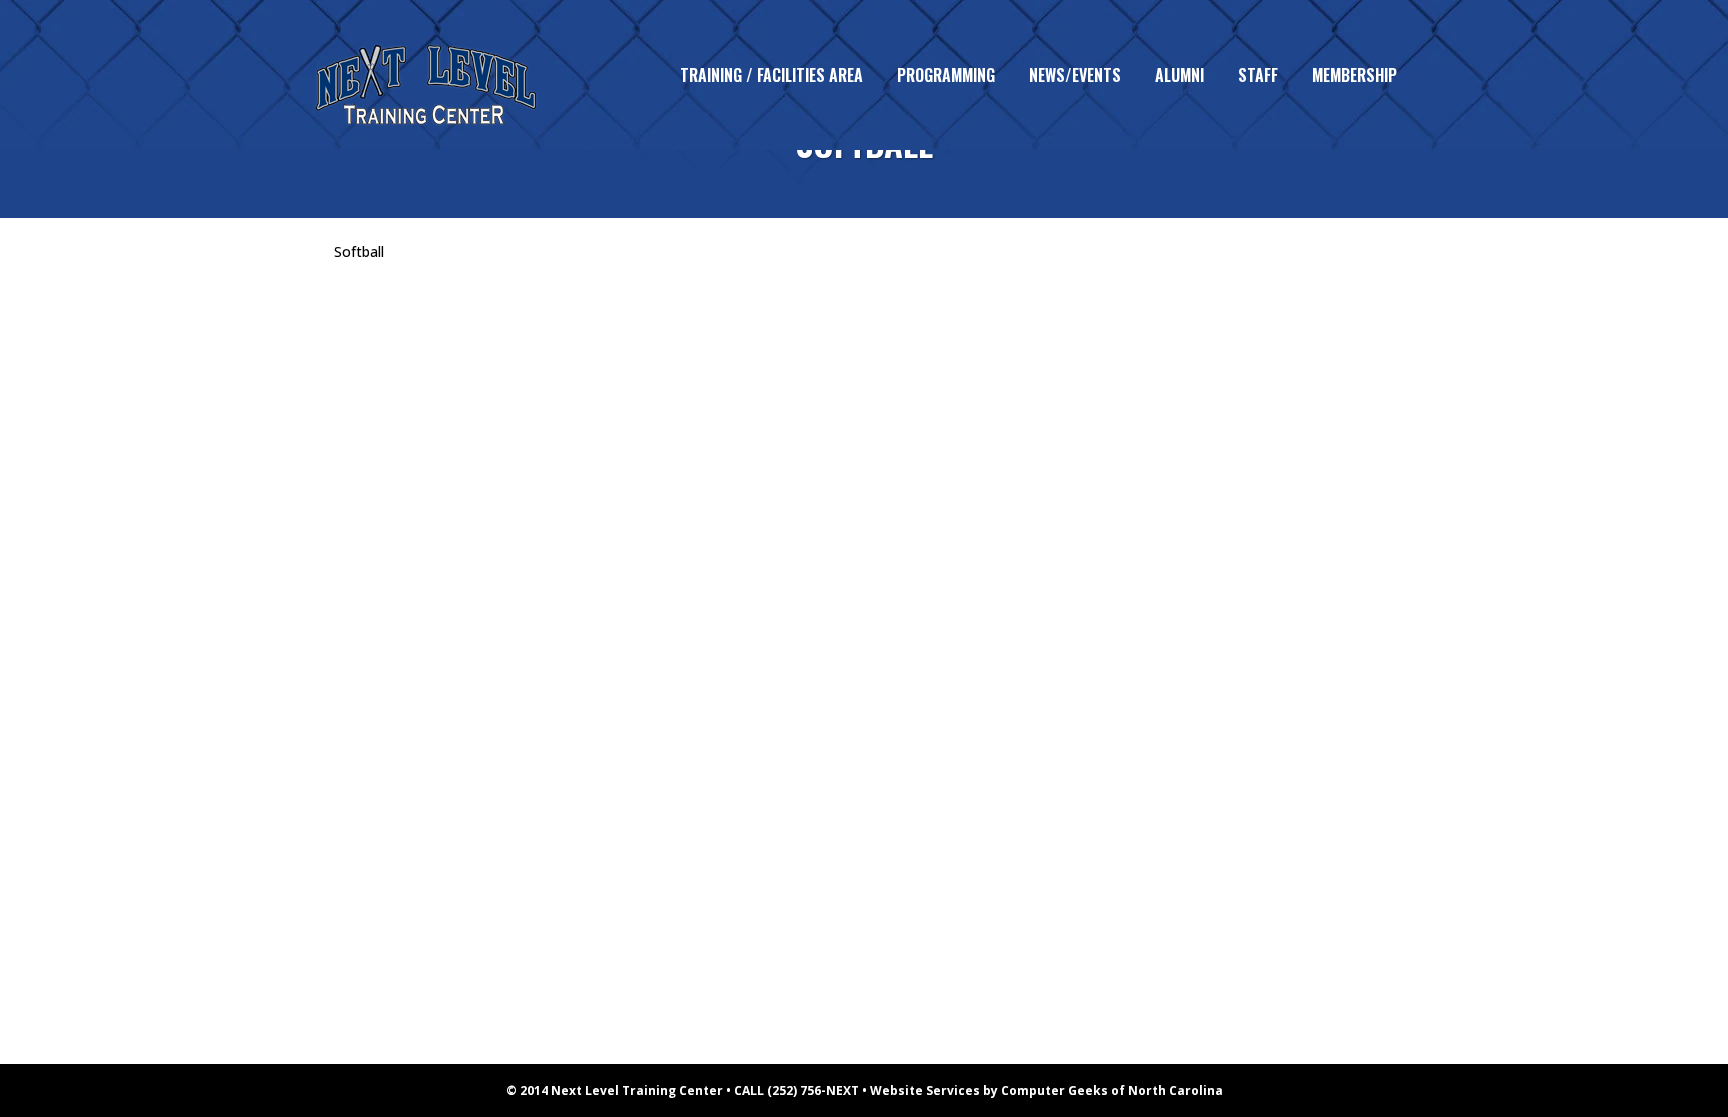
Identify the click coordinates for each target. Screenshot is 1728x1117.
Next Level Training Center (637, 1090)
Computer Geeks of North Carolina (1112, 1090)
